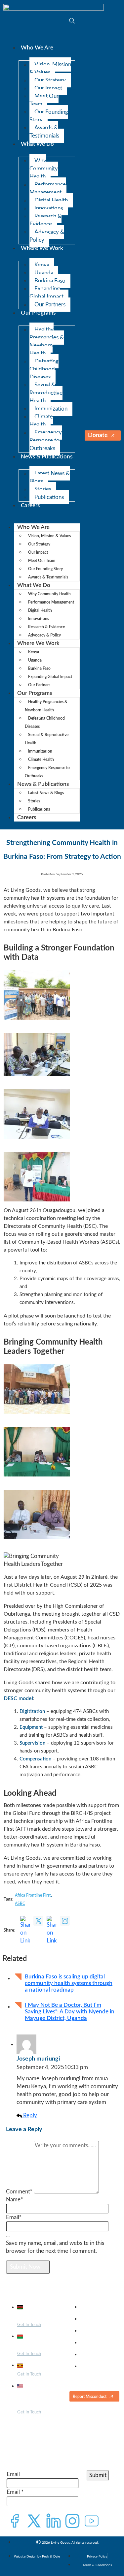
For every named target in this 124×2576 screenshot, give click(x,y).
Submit (98, 2475)
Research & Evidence (45, 220)
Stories (43, 489)
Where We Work (42, 248)
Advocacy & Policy (47, 236)
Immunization (51, 409)
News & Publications (47, 457)
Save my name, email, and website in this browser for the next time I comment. (55, 2247)
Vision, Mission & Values (50, 68)
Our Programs (38, 313)
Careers (30, 505)
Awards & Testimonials (44, 132)
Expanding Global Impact (46, 293)
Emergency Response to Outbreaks (46, 440)
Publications (49, 497)
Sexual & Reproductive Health (46, 393)
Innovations (49, 208)
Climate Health (41, 421)
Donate (98, 435)
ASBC (20, 1904)
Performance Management (48, 188)
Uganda (44, 273)
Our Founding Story (49, 116)
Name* (14, 2200)
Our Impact (48, 88)
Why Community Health (44, 169)
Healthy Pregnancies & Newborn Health (47, 341)
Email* (14, 2217)
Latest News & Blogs (50, 477)
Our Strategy (50, 80)
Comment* (19, 2192)
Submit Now (26, 2267)
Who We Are (37, 48)
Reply (29, 2115)
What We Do (37, 144)
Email (13, 2474)
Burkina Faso (50, 281)
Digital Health (51, 200)
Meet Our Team (44, 100)
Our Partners (50, 305)
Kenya (42, 265)
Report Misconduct (90, 2397)
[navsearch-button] (69, 20)
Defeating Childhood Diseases (44, 369)
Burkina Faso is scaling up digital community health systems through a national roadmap (69, 1983)
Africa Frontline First (33, 1895)
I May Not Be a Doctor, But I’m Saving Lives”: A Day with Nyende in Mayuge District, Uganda (70, 2012)
